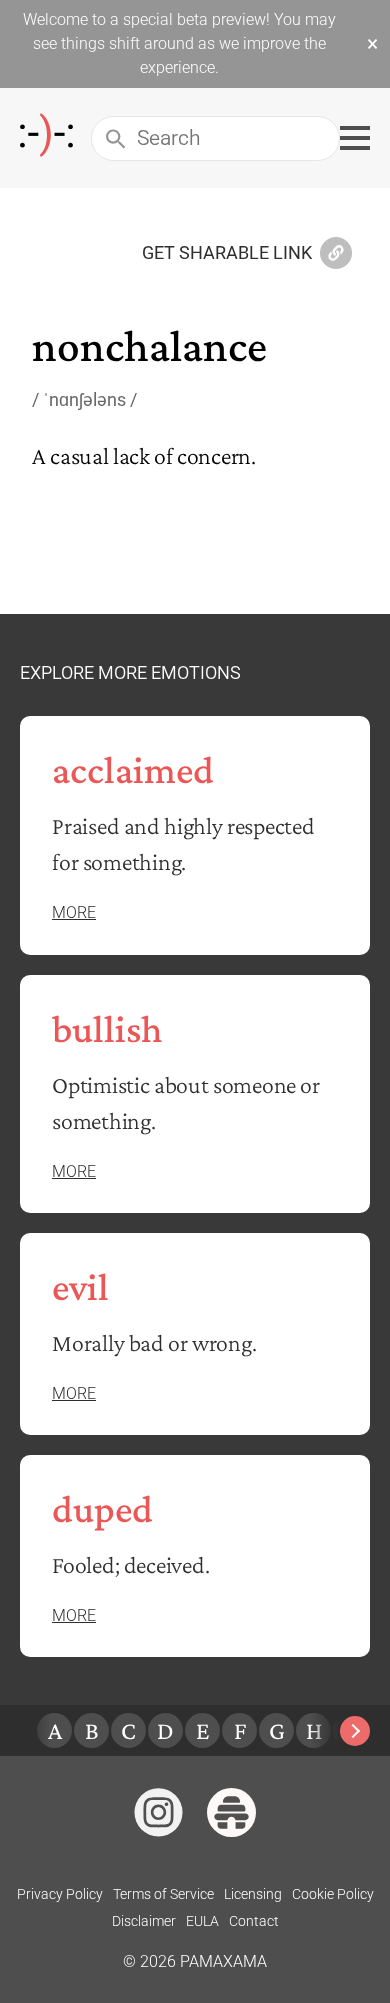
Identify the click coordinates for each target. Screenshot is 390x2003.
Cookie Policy (333, 1894)
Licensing (253, 1894)
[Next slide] (355, 1731)
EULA (202, 1921)
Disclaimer (144, 1921)
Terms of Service (163, 1894)
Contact (254, 1921)
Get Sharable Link (227, 254)
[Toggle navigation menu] (355, 138)
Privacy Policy (60, 1894)
